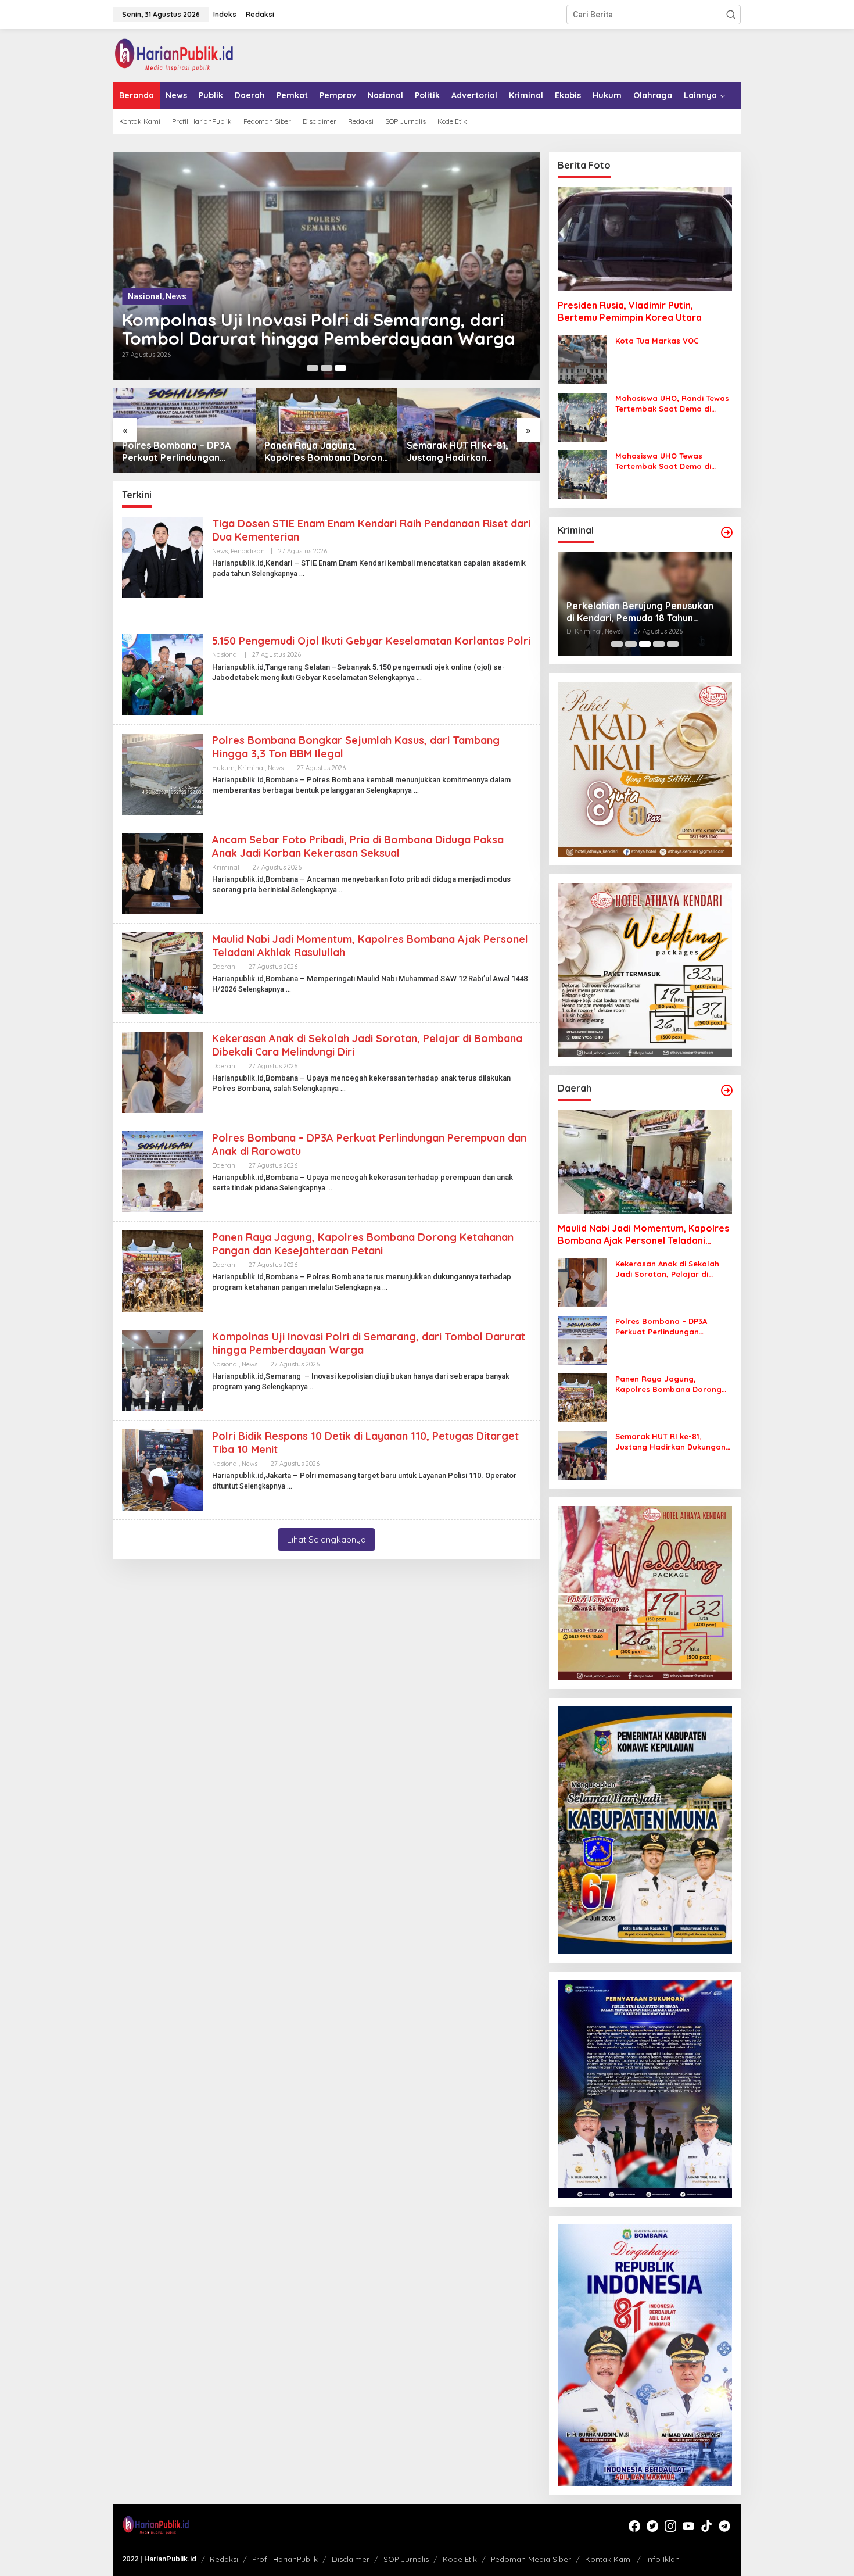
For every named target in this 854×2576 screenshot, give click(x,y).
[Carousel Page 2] (326, 368)
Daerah (224, 967)
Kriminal (251, 768)
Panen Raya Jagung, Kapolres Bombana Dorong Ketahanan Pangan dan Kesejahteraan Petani (326, 452)
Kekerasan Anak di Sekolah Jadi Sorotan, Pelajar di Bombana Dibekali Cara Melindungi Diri (667, 1269)
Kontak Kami (609, 2559)
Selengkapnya (274, 574)
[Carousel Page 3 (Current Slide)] (340, 368)
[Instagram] (670, 2526)
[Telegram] (724, 2526)
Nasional (145, 296)
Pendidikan (248, 551)
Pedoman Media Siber (531, 2559)
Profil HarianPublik (285, 2559)
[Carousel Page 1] (313, 368)
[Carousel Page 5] (673, 644)
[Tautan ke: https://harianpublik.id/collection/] (727, 1090)
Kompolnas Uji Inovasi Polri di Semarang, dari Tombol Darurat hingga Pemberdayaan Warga (319, 329)
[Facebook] (634, 2526)
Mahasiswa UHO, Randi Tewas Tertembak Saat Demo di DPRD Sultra (672, 404)
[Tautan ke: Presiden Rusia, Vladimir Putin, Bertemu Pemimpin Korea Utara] (645, 239)
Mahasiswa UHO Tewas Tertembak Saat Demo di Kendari (663, 461)
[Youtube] (688, 2526)
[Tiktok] (706, 2526)
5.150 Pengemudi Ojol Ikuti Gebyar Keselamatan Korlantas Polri (371, 641)
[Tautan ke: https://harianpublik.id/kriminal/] (727, 532)
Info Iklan (663, 2559)
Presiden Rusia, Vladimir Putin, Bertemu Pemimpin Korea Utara (630, 311)
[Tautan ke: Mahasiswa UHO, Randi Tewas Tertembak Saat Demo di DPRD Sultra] (582, 417)
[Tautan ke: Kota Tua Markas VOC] (582, 359)
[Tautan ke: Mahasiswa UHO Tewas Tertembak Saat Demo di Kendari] (582, 474)
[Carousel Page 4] (659, 644)
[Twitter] (652, 2526)
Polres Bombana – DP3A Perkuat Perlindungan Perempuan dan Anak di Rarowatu (176, 452)
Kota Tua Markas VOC (657, 341)
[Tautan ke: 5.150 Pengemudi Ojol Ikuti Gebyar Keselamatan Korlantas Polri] (163, 674)
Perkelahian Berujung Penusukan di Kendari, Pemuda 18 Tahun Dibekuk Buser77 (640, 612)
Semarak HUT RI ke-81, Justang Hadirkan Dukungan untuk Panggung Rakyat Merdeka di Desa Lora (467, 452)
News (176, 296)
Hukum (223, 768)
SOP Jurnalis (406, 2559)
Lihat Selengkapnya (326, 1539)
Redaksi (224, 2559)
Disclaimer (351, 2559)
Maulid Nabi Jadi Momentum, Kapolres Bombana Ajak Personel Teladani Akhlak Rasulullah (643, 1235)
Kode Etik (460, 2559)
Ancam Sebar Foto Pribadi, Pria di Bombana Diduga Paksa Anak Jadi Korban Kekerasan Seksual (358, 846)
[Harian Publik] (174, 55)
